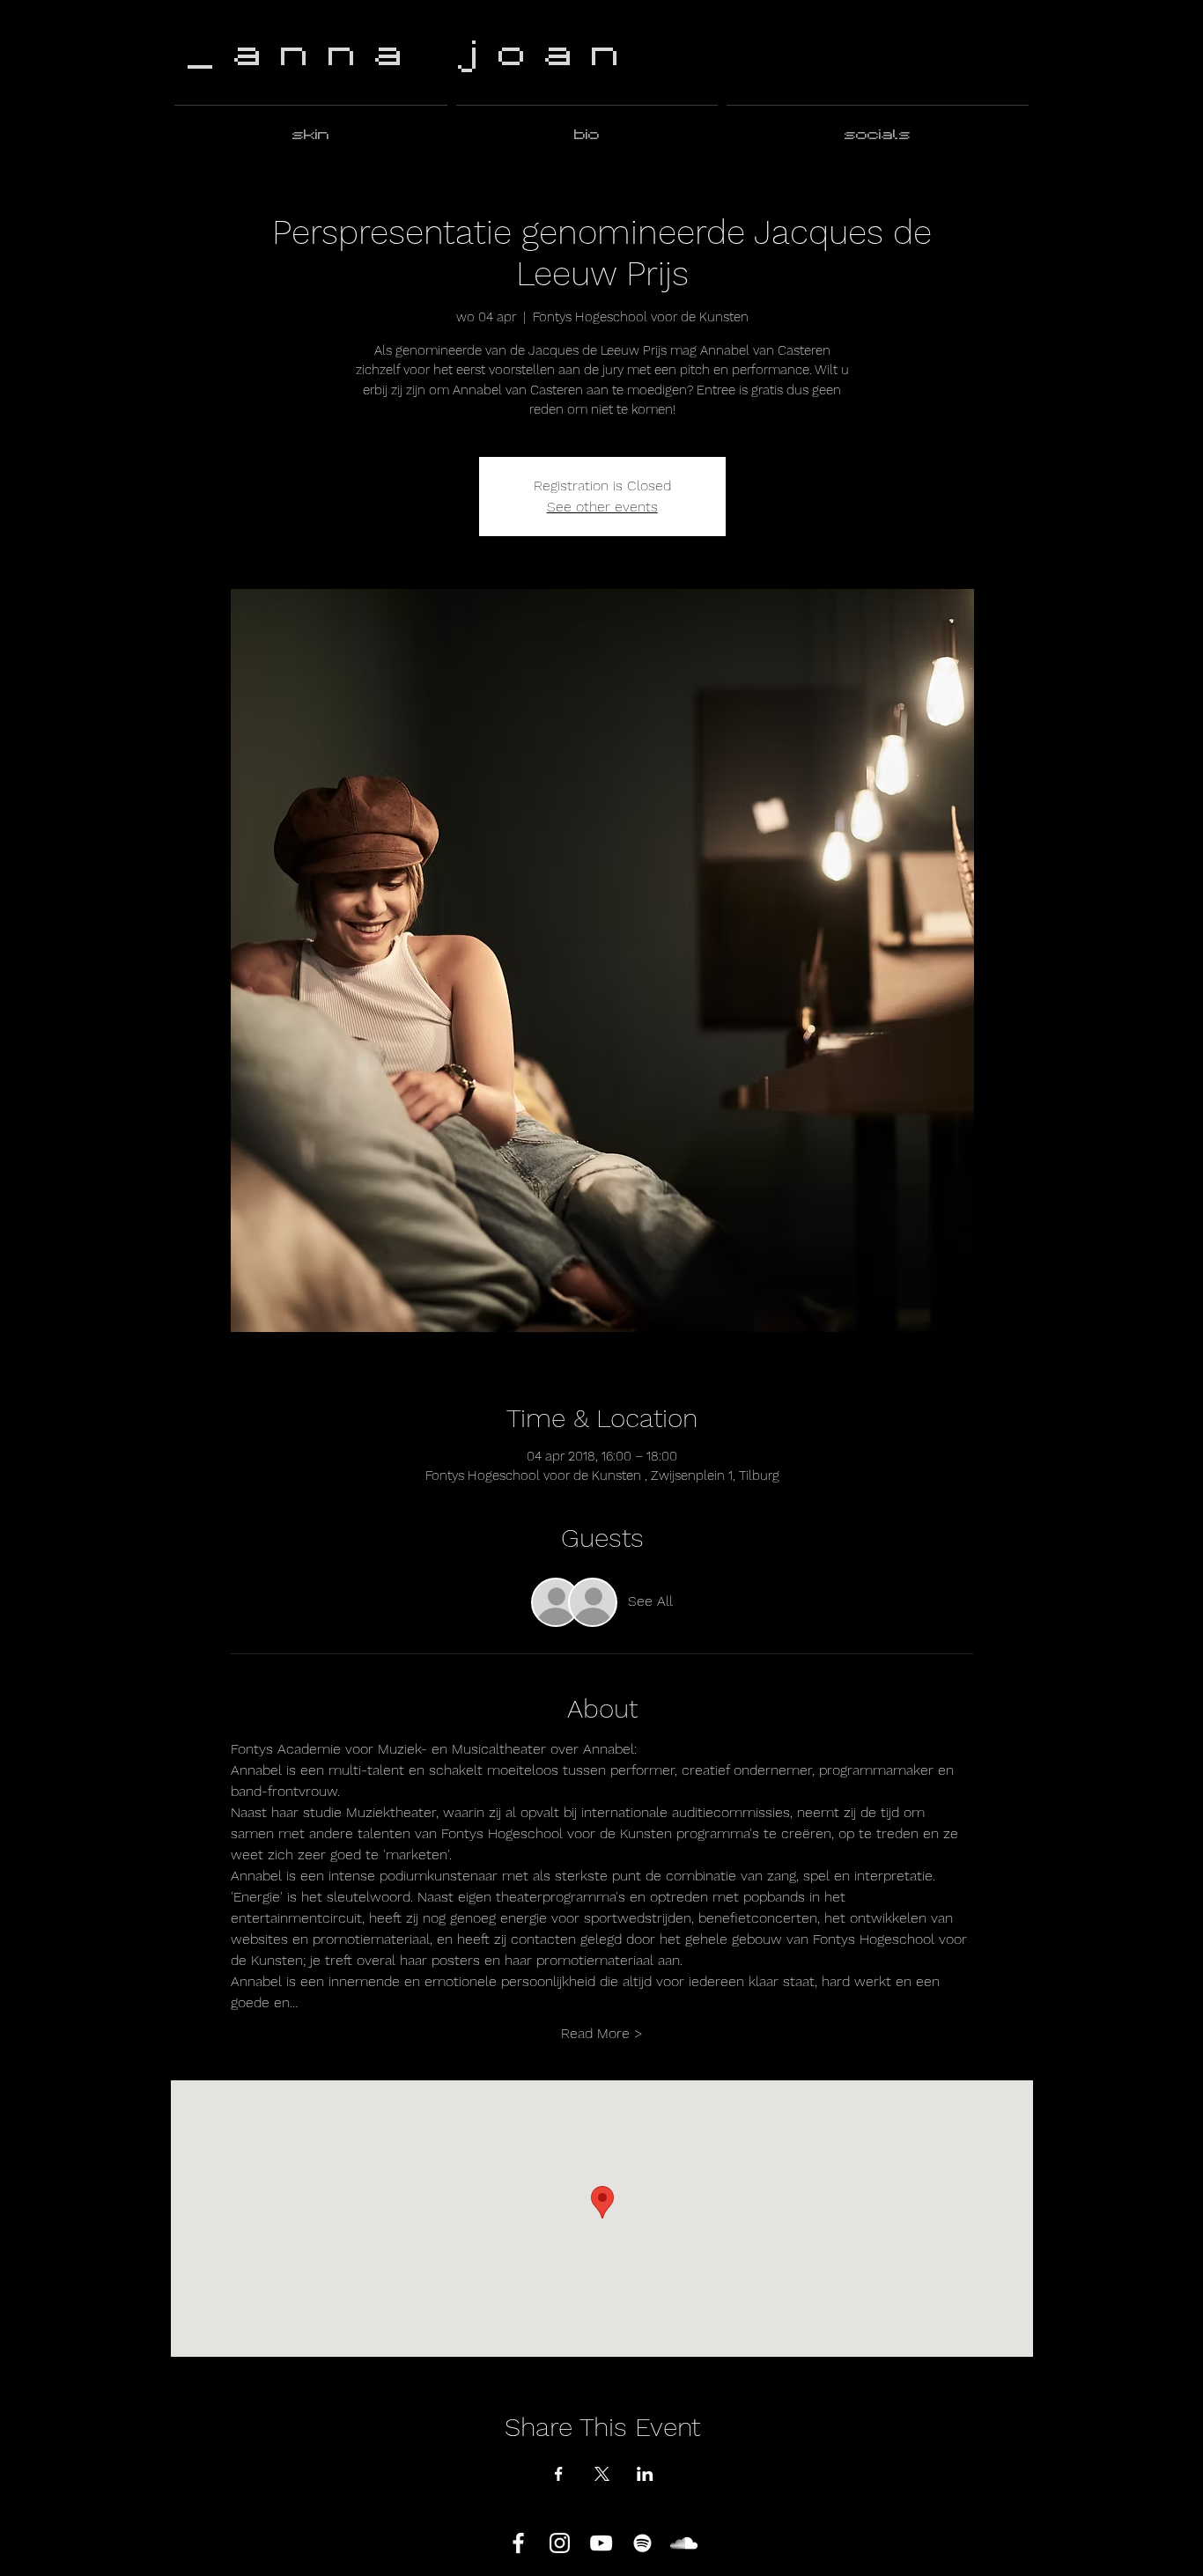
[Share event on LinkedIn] (645, 2474)
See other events (602, 507)
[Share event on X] (602, 2474)
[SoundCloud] (684, 2543)
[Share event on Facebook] (559, 2474)
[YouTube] (601, 2543)
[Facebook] (518, 2543)
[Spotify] (642, 2543)
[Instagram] (560, 2543)
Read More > (602, 2033)
